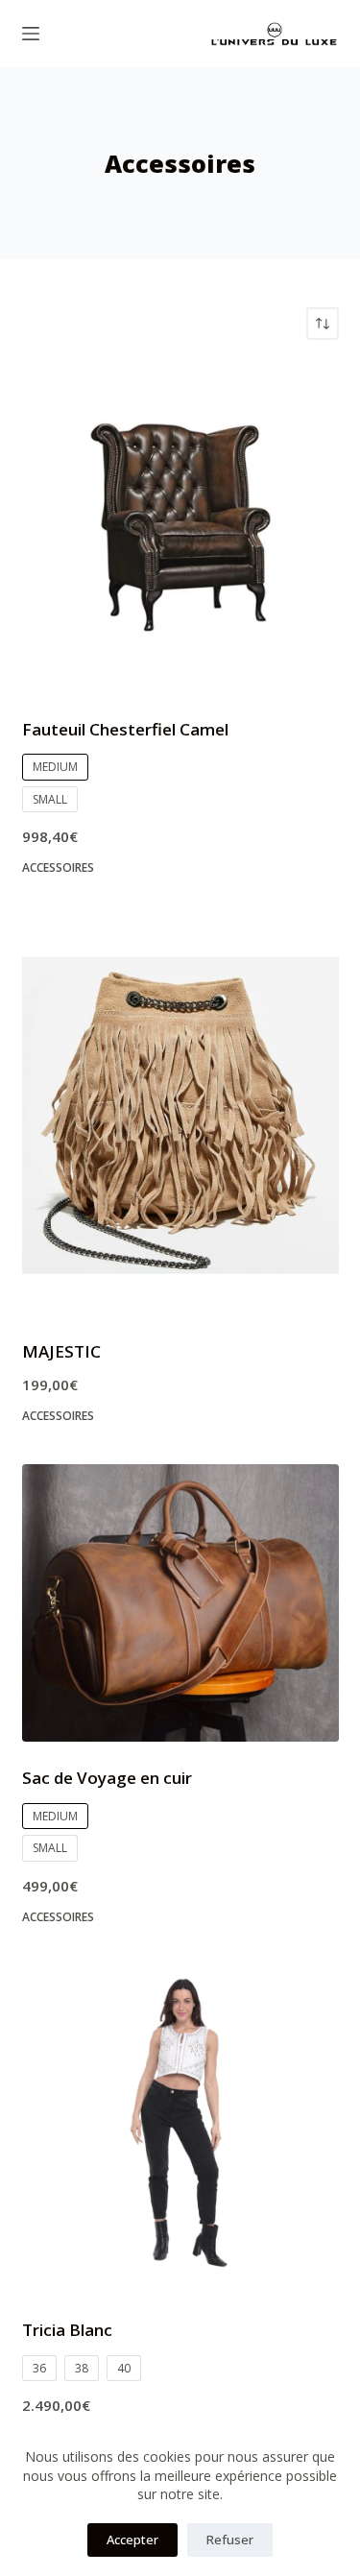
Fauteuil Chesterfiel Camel (125, 729)
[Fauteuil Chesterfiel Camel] (180, 529)
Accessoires (58, 867)
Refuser (230, 2540)
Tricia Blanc (67, 2330)
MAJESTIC (61, 1351)
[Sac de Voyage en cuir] (180, 1603)
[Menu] (31, 34)
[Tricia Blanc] (180, 2129)
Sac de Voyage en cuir (107, 1778)
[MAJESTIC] (180, 1116)
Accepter (132, 2540)
